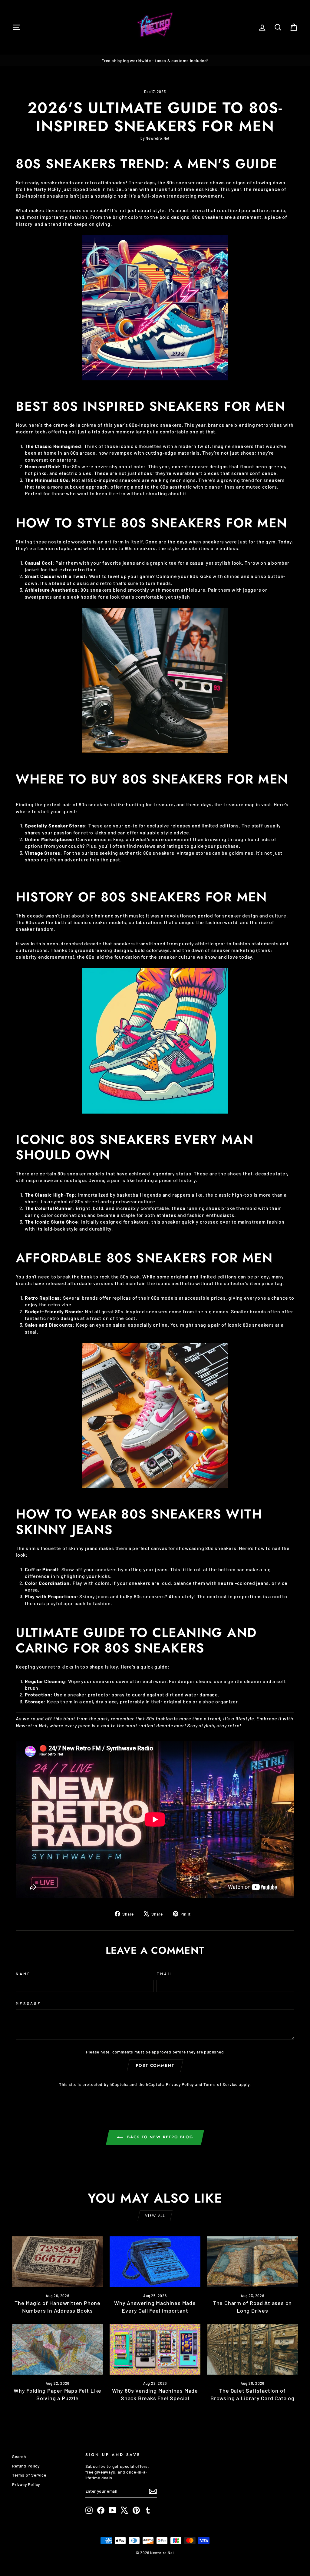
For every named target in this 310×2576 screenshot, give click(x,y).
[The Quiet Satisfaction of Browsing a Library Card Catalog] (252, 2349)
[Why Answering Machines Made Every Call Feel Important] (155, 2262)
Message (28, 2003)
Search (19, 2456)
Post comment (155, 2065)
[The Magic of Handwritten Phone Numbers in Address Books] (58, 2262)
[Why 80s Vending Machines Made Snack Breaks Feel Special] (155, 2349)
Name (23, 1974)
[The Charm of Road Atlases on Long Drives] (252, 2262)
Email (165, 1974)
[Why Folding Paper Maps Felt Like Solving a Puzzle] (58, 2349)
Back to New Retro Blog (159, 2137)
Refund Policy (26, 2466)
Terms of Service (221, 2084)
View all (155, 2216)
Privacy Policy (180, 2084)
